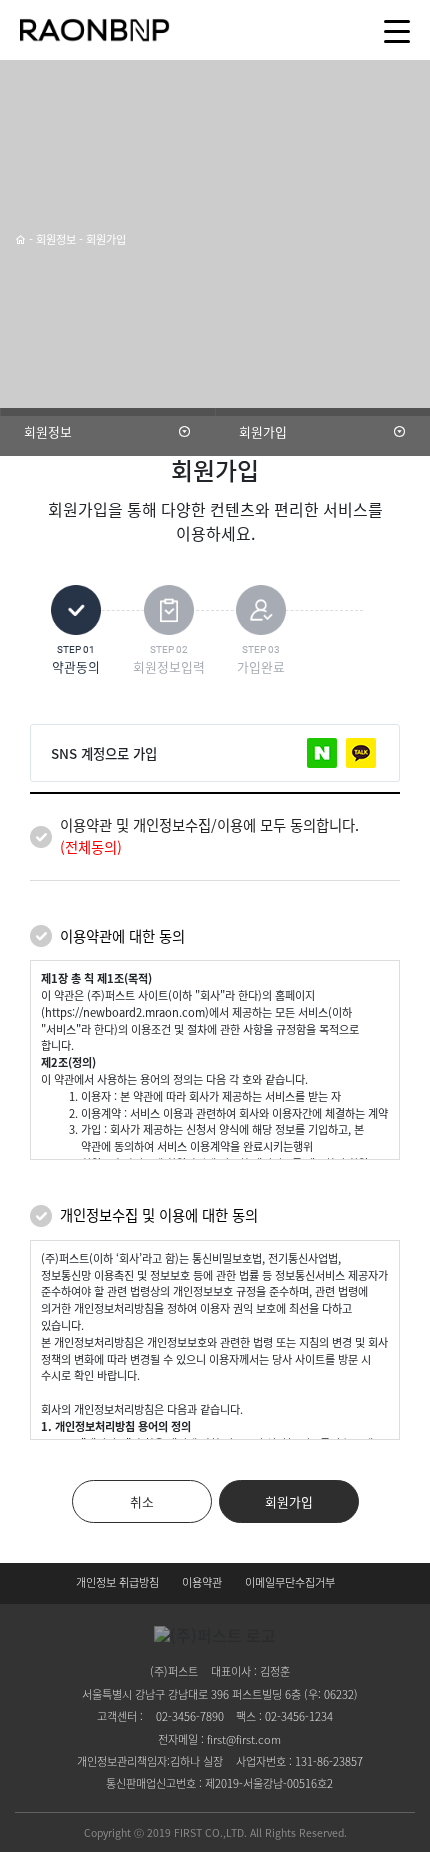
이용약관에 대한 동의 (122, 936)
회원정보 (48, 431)
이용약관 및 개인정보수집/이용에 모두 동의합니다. (209, 836)
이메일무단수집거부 (290, 1582)
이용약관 (202, 1582)
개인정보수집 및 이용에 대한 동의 (159, 1215)
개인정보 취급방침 (117, 1582)
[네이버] (322, 753)
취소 (142, 1501)
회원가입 (263, 431)
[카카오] (361, 753)
